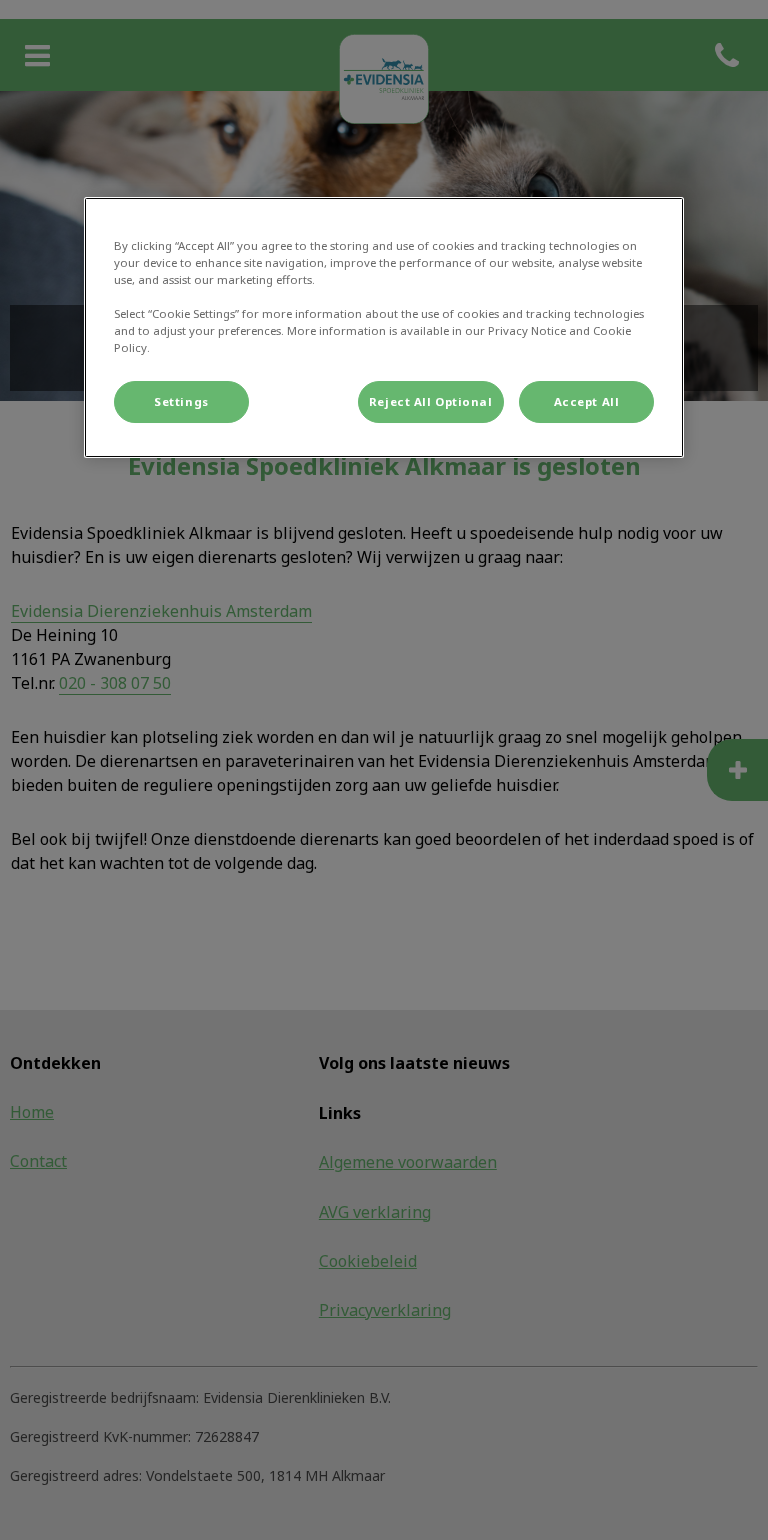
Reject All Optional (431, 401)
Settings (181, 401)
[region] (384, 327)
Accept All (587, 401)
